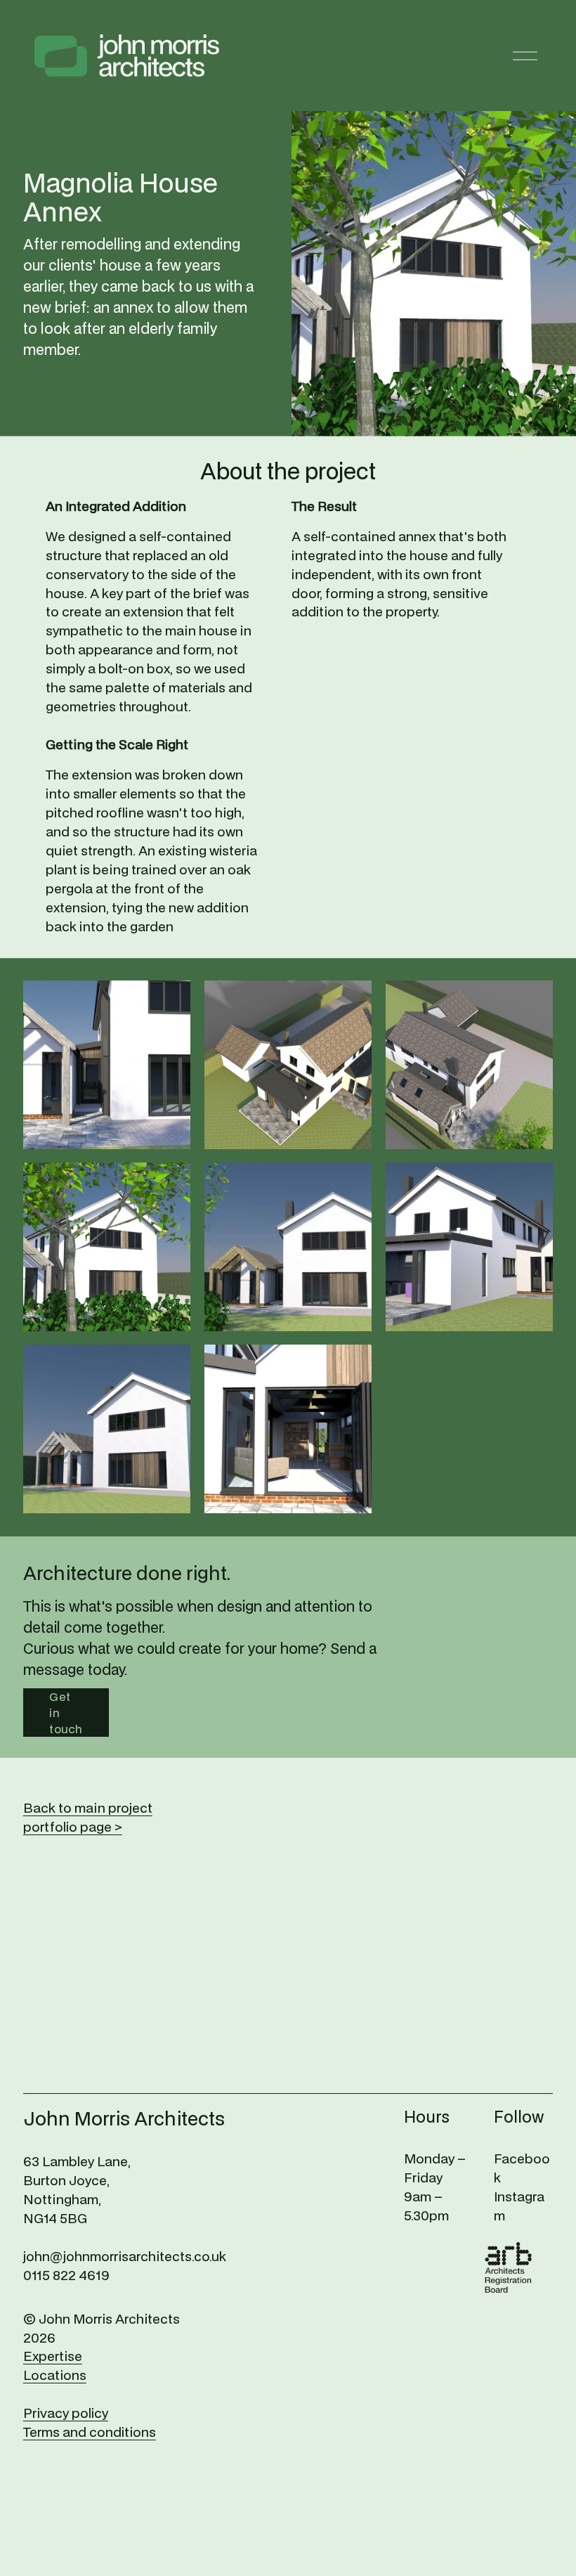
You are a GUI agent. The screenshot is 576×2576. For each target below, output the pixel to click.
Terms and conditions (90, 2432)
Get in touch (66, 1713)
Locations (55, 2375)
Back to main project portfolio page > (88, 1817)
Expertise (53, 2356)
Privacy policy (66, 2413)
